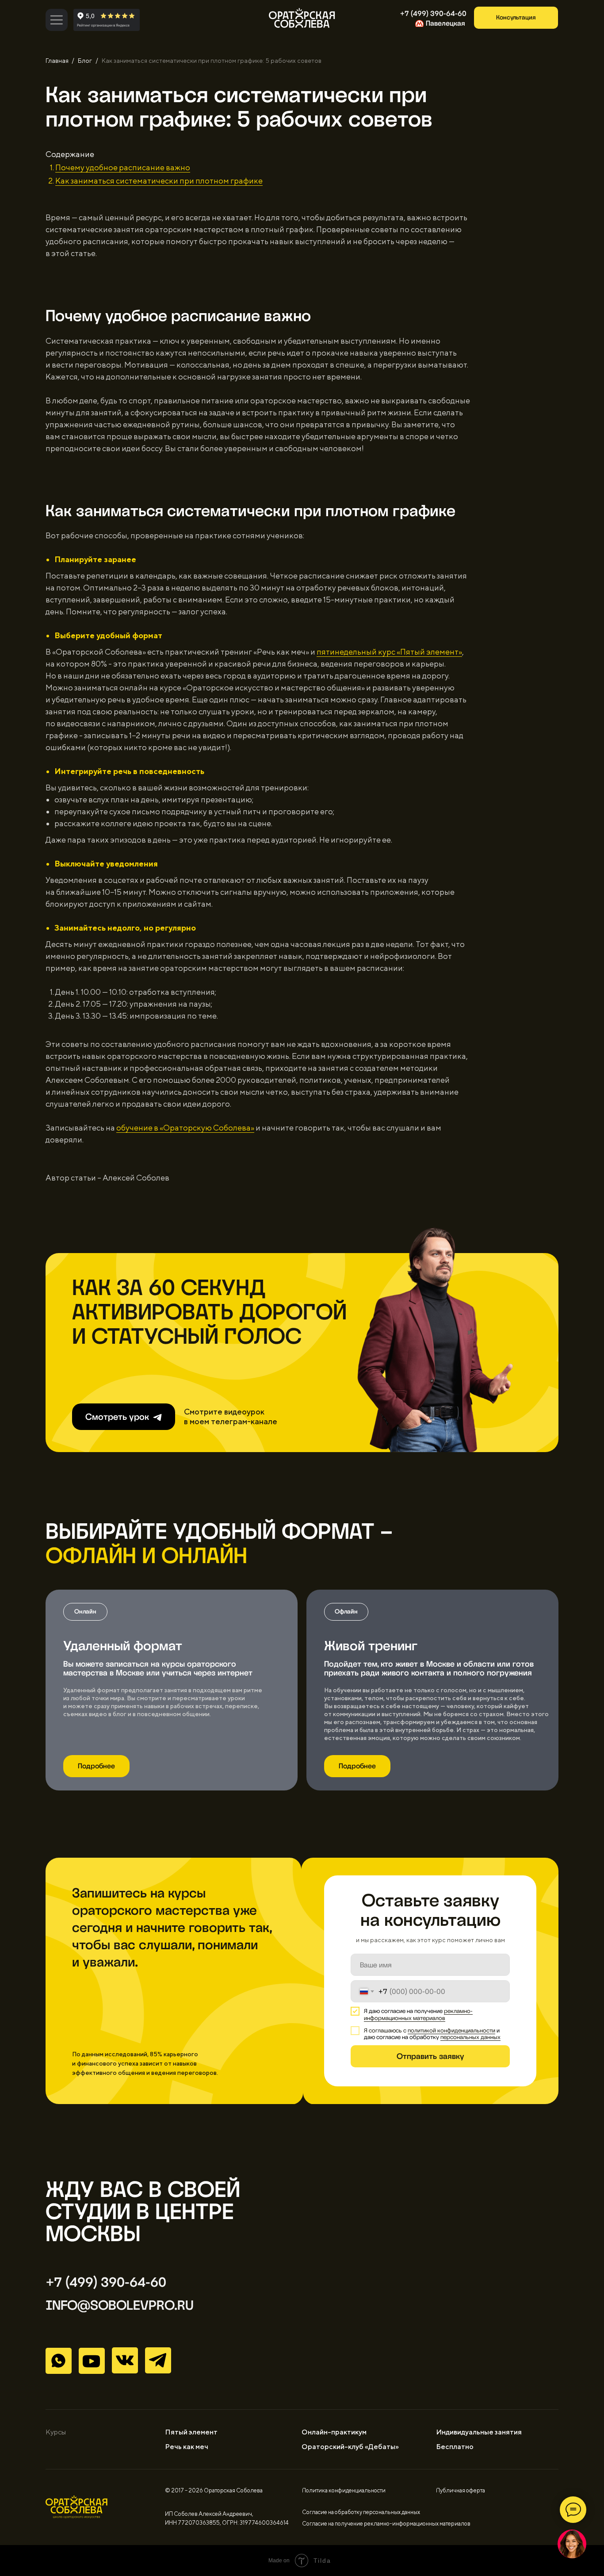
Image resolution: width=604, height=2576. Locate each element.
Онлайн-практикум (334, 2432)
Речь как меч (187, 2447)
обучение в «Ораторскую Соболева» (185, 1128)
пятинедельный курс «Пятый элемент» (389, 652)
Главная (57, 61)
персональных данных (470, 2037)
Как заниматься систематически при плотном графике (159, 181)
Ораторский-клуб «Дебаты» (350, 2447)
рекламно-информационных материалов (418, 2014)
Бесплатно (455, 2447)
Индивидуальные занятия (479, 2432)
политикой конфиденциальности (451, 2030)
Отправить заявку (430, 2056)
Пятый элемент (191, 2432)
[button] (516, 18)
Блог (85, 61)
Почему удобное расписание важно (123, 167)
